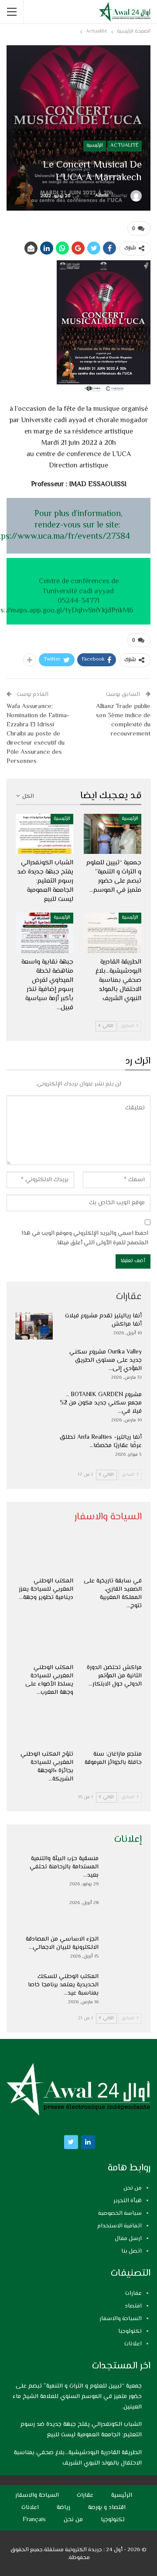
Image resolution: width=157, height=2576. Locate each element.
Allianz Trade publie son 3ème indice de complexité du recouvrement (123, 720)
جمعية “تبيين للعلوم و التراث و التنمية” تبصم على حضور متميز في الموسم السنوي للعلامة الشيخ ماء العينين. (77, 2397)
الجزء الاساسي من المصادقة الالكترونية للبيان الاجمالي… (62, 1943)
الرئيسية (95, 146)
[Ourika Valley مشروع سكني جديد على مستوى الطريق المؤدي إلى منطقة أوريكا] (34, 1362)
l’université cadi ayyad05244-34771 (79, 596)
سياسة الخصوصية (120, 2213)
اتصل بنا (131, 2251)
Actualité (125, 146)
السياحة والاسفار (121, 2319)
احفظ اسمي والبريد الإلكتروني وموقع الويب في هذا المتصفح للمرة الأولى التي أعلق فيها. (85, 1238)
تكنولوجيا (130, 2331)
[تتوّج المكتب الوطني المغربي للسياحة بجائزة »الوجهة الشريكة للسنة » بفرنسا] (44, 1726)
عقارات (133, 2294)
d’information (96, 514)
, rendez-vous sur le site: (78, 520)
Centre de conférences (75, 581)
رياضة (63, 2508)
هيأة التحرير (128, 2201)
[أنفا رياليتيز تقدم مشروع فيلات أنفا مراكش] (34, 1326)
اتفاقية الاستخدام (119, 2226)
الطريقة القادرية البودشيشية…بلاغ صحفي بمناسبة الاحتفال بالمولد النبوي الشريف (78, 2458)
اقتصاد (133, 2306)
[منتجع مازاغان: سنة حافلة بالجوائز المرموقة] (113, 1726)
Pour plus (53, 514)
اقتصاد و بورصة (107, 2508)
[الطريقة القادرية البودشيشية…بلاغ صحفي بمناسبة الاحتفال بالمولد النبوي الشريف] (113, 933)
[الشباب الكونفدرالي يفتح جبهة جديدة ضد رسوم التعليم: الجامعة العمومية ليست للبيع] (44, 834)
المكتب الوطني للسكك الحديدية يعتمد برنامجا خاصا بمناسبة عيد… (63, 1985)
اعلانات (133, 2344)
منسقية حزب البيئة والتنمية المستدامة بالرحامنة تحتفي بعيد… (64, 1867)
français (34, 2520)
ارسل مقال (128, 2239)
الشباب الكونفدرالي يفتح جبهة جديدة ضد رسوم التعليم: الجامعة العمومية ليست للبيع (81, 2430)
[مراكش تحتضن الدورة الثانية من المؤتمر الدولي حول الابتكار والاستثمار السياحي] (113, 1639)
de (115, 581)
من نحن (133, 2188)
